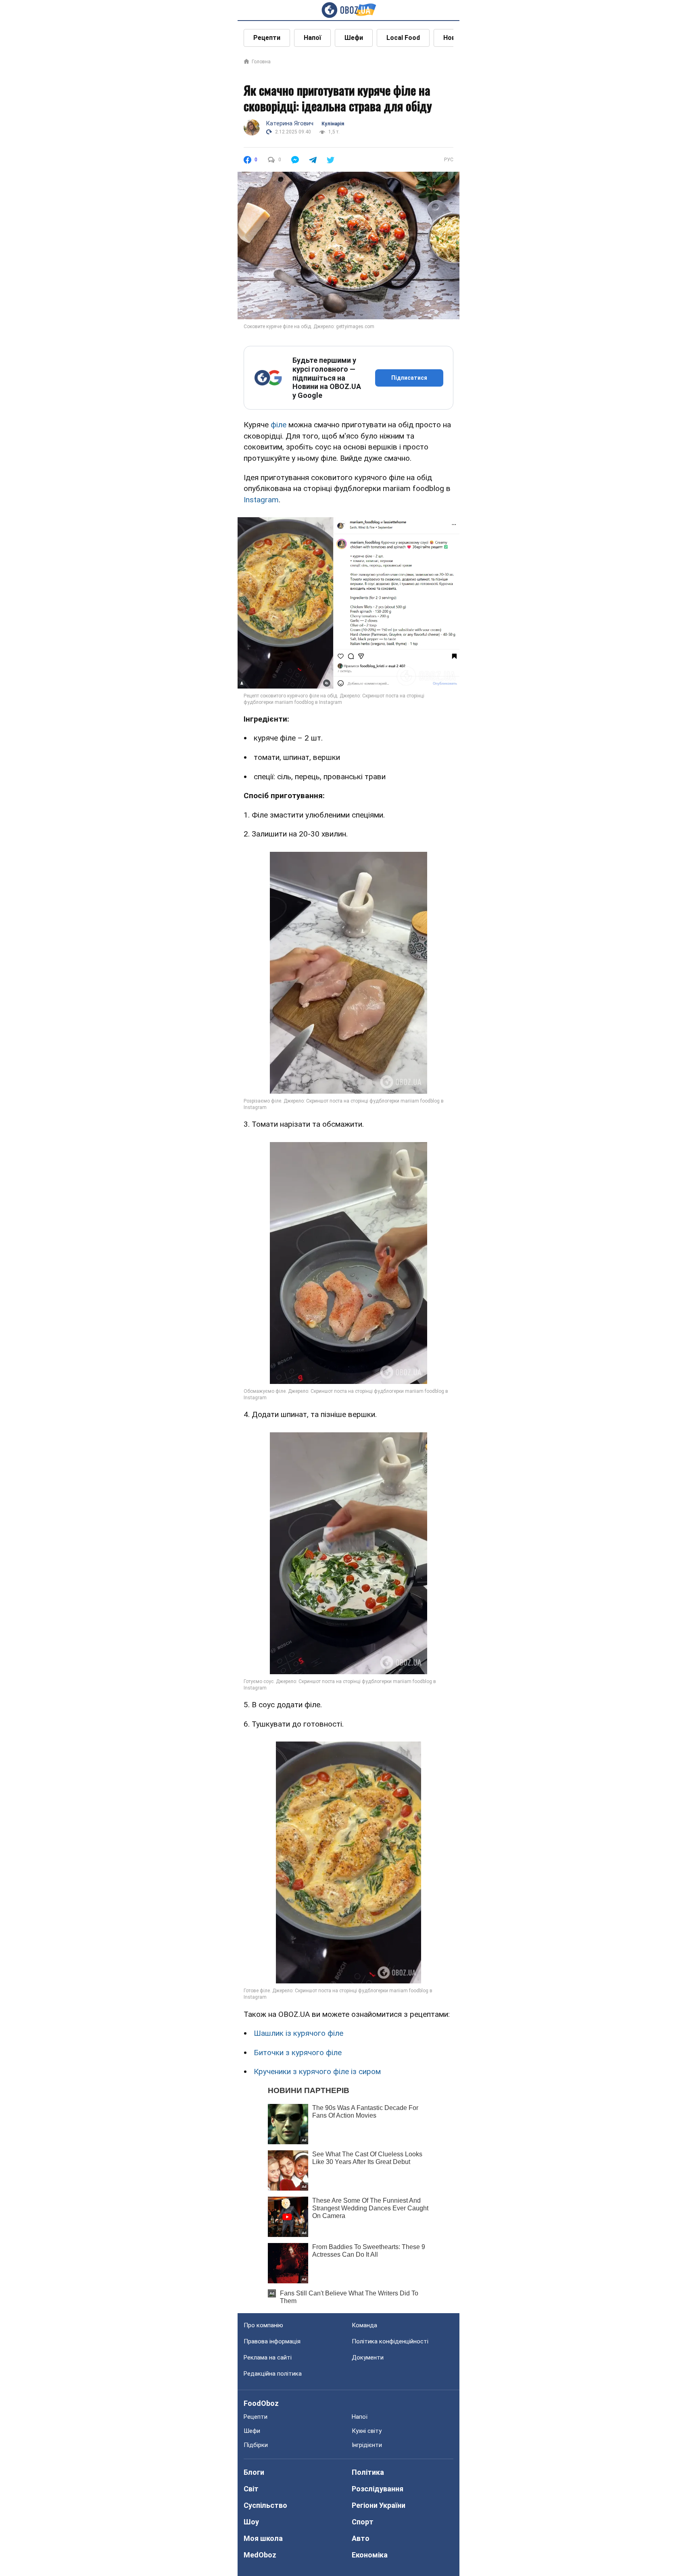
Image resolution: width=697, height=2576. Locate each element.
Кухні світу (367, 2431)
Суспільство (265, 2505)
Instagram (261, 500)
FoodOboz (261, 2403)
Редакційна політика (273, 2374)
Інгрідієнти (367, 2445)
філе (279, 425)
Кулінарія (333, 124)
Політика (368, 2472)
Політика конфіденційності (390, 2341)
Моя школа (263, 2538)
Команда (364, 2325)
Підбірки (256, 2445)
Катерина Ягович (290, 123)
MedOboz (260, 2555)
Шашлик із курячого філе (298, 2033)
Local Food (403, 38)
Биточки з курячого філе (298, 2053)
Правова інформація (272, 2341)
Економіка (370, 2555)
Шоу (251, 2522)
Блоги (254, 2472)
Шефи (354, 38)
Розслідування (378, 2489)
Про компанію (263, 2325)
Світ (251, 2489)
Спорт (363, 2522)
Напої (312, 38)
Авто (361, 2538)
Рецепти (267, 38)
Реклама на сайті (268, 2358)
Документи (368, 2358)
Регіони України (379, 2505)
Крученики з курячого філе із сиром (317, 2071)
